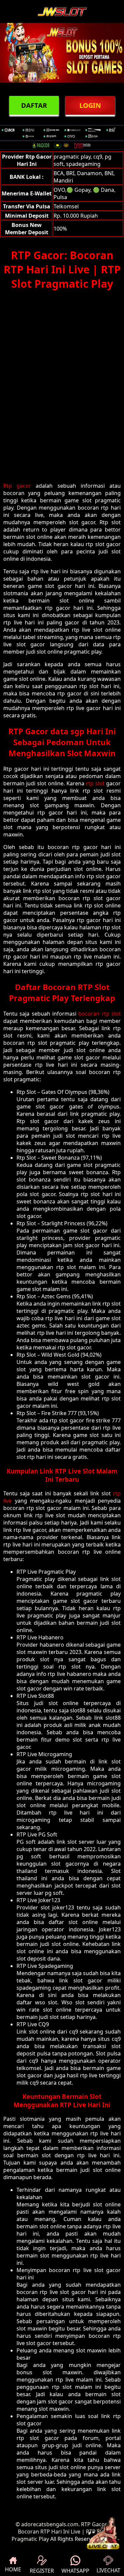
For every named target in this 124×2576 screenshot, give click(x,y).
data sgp (67, 731)
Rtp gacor (17, 486)
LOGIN (90, 105)
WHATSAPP (75, 2571)
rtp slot (95, 783)
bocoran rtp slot (100, 1014)
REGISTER (42, 2571)
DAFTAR (34, 105)
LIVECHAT (108, 2570)
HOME (13, 2569)
